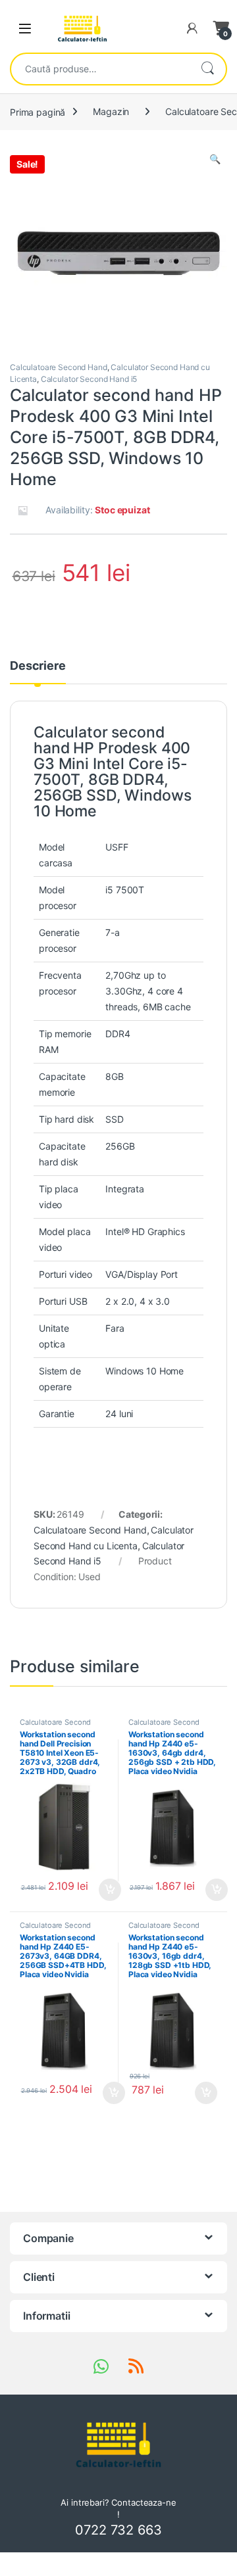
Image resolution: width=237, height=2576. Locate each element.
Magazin (111, 111)
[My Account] (192, 28)
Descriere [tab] (38, 666)
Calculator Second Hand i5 (89, 379)
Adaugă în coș (105, 1890)
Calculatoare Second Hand (59, 367)
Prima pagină (38, 111)
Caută (207, 69)
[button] (215, 159)
